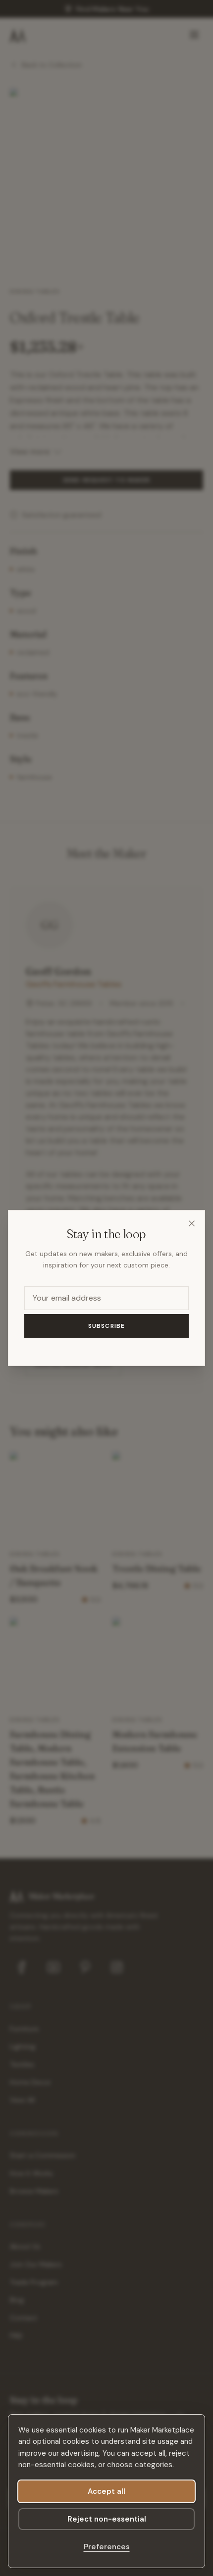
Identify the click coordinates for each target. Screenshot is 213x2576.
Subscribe (107, 1326)
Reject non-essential (107, 2519)
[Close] (192, 1223)
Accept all (106, 2491)
